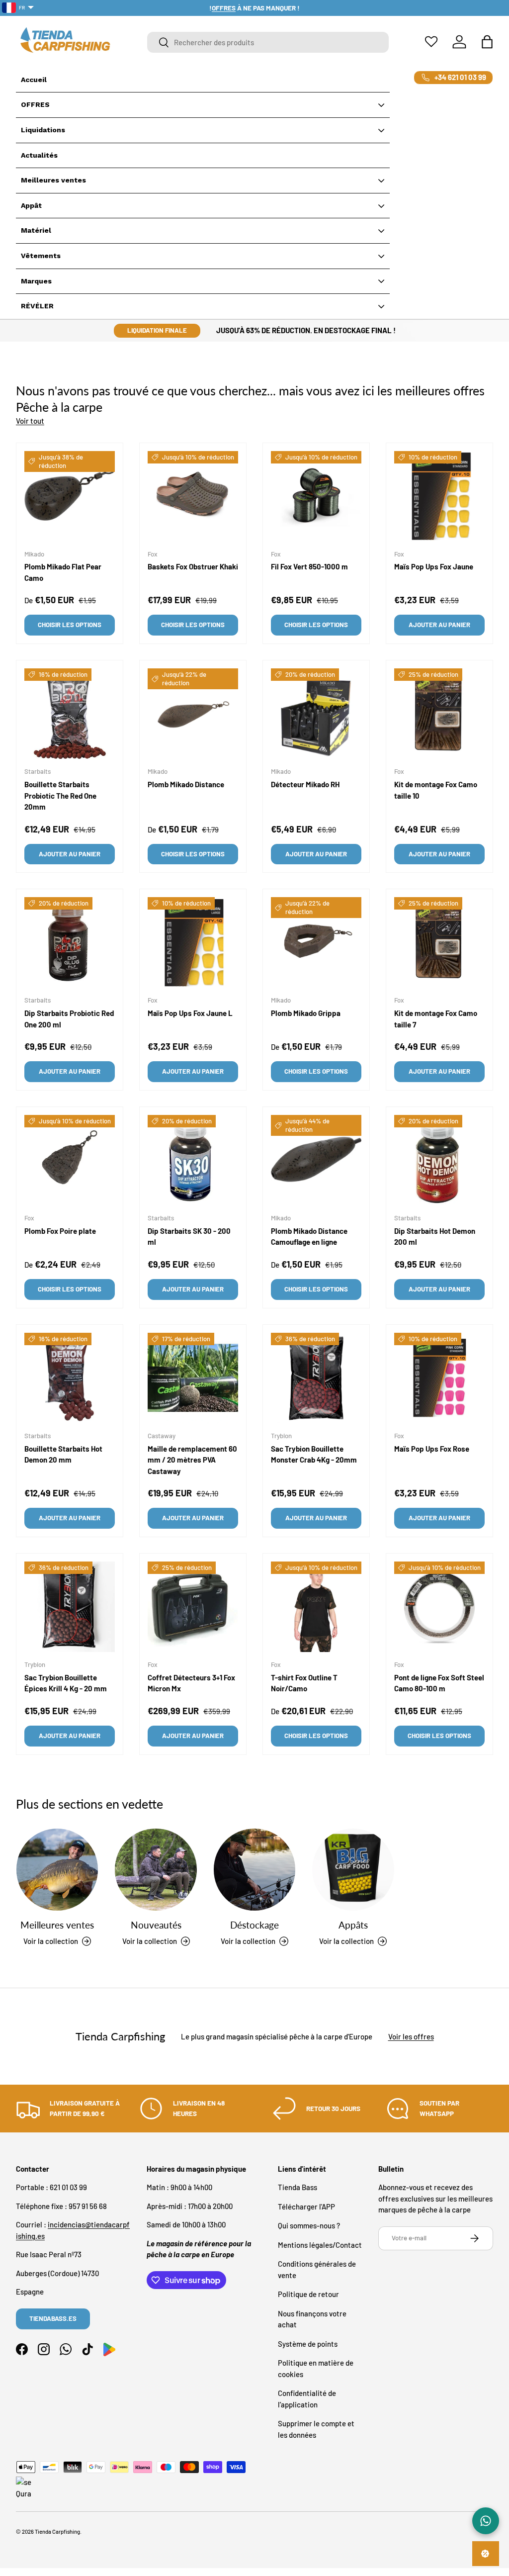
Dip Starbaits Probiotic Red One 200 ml (69, 1019)
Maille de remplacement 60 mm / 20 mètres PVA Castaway (192, 1460)
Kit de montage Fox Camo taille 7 (436, 1019)
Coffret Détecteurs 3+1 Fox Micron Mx (191, 1683)
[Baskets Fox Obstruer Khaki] (193, 496)
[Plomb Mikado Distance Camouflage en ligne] (316, 1160)
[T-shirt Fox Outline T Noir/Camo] (316, 1607)
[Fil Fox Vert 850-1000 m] (316, 496)
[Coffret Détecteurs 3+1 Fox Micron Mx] (193, 1607)
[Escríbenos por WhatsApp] (486, 2521)
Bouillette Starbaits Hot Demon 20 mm (63, 1454)
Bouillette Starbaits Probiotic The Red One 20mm (60, 795)
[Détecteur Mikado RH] (316, 714)
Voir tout (30, 421)
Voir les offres (411, 2036)
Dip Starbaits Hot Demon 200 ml (435, 1237)
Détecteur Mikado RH (305, 784)
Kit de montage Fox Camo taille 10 (436, 790)
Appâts (353, 1925)
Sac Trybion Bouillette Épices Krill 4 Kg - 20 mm (66, 1683)
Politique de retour (308, 2294)
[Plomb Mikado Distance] (193, 714)
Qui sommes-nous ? (309, 2225)
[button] (487, 42)
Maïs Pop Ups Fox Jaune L (190, 1013)
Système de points (308, 2344)
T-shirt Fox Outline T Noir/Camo (304, 1683)
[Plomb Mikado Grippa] (316, 942)
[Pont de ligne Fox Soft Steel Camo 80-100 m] (439, 1607)
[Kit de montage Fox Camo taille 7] (439, 942)
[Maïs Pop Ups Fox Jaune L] (193, 942)
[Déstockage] (254, 1869)
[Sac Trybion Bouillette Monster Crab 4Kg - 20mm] (316, 1378)
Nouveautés (156, 1925)
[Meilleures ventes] (57, 1869)
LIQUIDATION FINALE (157, 330)
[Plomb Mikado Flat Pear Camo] (70, 496)
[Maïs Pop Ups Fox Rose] (439, 1378)
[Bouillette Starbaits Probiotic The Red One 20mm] (70, 714)
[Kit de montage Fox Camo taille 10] (439, 714)
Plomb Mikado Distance (186, 784)
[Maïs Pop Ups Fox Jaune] (439, 496)
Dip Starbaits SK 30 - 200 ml (189, 1237)
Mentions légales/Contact (320, 2245)
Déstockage (254, 1925)
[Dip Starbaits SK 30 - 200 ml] (193, 1160)
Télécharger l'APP (306, 2207)
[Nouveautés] (156, 1869)
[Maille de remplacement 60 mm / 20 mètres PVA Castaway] (193, 1378)
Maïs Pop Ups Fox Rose (432, 1449)
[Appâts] (353, 1869)
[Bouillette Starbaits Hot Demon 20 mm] (70, 1378)
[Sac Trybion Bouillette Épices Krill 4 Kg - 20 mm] (70, 1607)
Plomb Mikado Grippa (306, 1013)
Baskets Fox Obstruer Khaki (193, 566)
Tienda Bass (297, 2187)
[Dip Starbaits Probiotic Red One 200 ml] (70, 942)
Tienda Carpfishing (57, 2531)
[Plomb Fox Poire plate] (70, 1160)
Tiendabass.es (53, 2318)
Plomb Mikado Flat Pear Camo (63, 572)
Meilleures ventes (57, 1925)
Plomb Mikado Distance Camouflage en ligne (309, 1237)
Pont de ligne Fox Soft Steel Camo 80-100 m (439, 1683)
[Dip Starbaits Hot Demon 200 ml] (439, 1160)
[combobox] (268, 42)
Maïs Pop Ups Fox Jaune (434, 566)
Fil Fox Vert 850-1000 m (309, 566)
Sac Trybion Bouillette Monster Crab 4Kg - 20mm (314, 1454)
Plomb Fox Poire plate (60, 1231)
